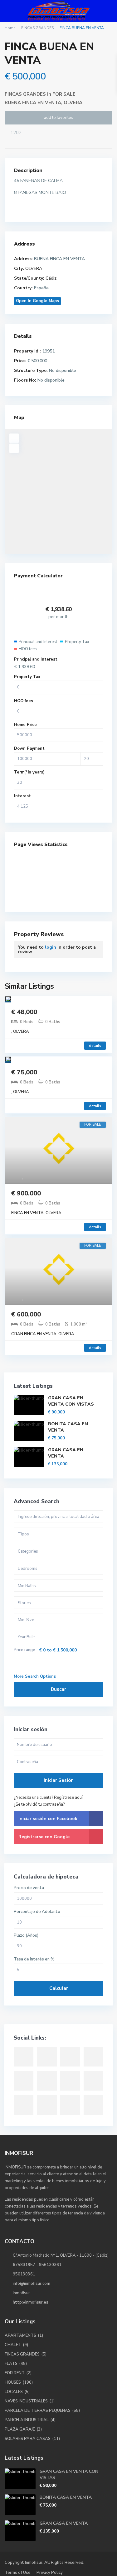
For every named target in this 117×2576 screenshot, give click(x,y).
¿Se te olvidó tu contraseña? (39, 1804)
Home (10, 28)
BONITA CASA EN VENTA (66, 2497)
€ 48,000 (24, 1012)
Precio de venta (29, 1888)
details (95, 1046)
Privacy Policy (50, 2573)
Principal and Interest (36, 659)
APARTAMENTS (20, 2335)
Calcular (59, 1988)
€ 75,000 (24, 1072)
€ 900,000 (26, 1193)
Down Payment (29, 748)
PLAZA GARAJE (20, 2429)
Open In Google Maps (37, 301)
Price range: (25, 1650)
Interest (22, 796)
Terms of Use (18, 2573)
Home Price (25, 725)
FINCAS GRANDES (37, 28)
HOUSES (13, 2382)
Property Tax (27, 677)
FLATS (11, 2364)
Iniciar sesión (59, 1780)
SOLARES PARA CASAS (28, 2439)
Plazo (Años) (26, 1936)
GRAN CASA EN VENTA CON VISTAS (71, 1401)
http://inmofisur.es (31, 2302)
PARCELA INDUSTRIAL (27, 2420)
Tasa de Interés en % (34, 1959)
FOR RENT (15, 2373)
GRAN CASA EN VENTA (64, 2523)
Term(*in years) (29, 772)
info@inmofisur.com (32, 2284)
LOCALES (14, 2392)
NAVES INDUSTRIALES (26, 2401)
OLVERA (73, 103)
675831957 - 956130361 (37, 2265)
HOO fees (24, 701)
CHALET (13, 2345)
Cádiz (51, 278)
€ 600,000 (26, 1314)
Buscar (58, 1689)
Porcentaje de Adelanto (37, 1912)
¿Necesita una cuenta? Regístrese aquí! (49, 1798)
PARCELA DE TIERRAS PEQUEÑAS (38, 2411)
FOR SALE (64, 94)
